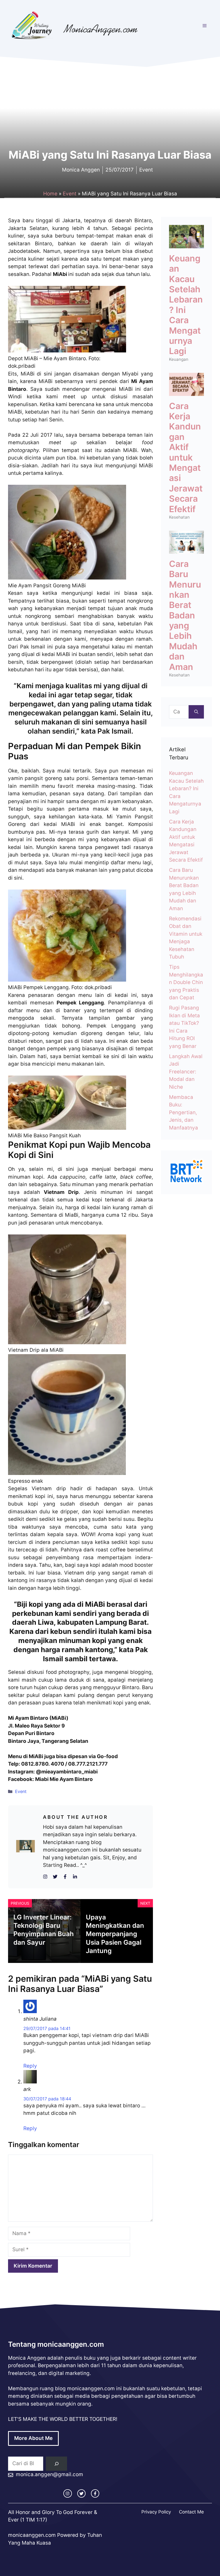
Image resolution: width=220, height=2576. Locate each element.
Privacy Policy (156, 2512)
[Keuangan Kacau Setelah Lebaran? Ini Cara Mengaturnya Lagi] (186, 244)
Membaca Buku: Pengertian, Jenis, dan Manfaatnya (184, 1112)
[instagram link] (67, 2493)
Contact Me (191, 2512)
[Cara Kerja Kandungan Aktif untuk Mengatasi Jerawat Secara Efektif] (186, 392)
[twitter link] (81, 2493)
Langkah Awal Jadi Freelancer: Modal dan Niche (186, 1072)
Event (70, 194)
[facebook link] (95, 2493)
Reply (30, 2066)
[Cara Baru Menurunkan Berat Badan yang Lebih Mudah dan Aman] (186, 550)
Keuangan (179, 359)
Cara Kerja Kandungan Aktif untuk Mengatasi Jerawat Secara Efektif (186, 458)
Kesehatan (179, 517)
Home (50, 194)
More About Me (33, 2438)
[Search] (56, 2464)
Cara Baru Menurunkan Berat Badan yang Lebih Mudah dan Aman (185, 615)
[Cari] (196, 712)
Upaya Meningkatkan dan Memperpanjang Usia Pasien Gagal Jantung (115, 1934)
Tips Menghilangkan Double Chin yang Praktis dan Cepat (186, 982)
